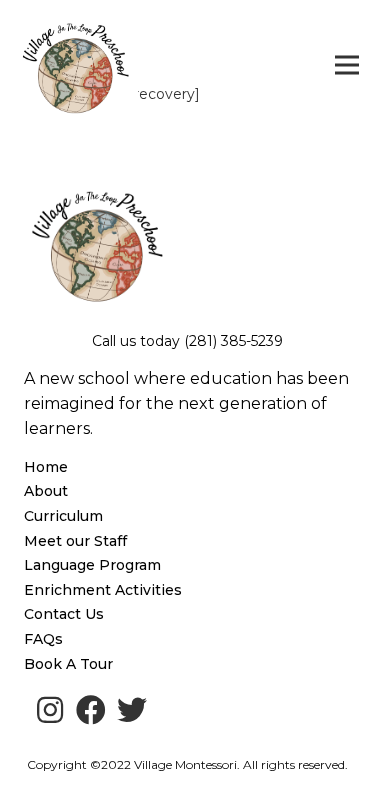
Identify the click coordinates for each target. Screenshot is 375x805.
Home (46, 467)
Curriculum (63, 516)
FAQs (43, 639)
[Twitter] (132, 710)
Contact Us (64, 614)
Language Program (92, 565)
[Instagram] (50, 710)
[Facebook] (91, 710)
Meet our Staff (75, 541)
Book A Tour (68, 664)
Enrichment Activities (103, 590)
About (46, 491)
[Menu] (347, 65)
